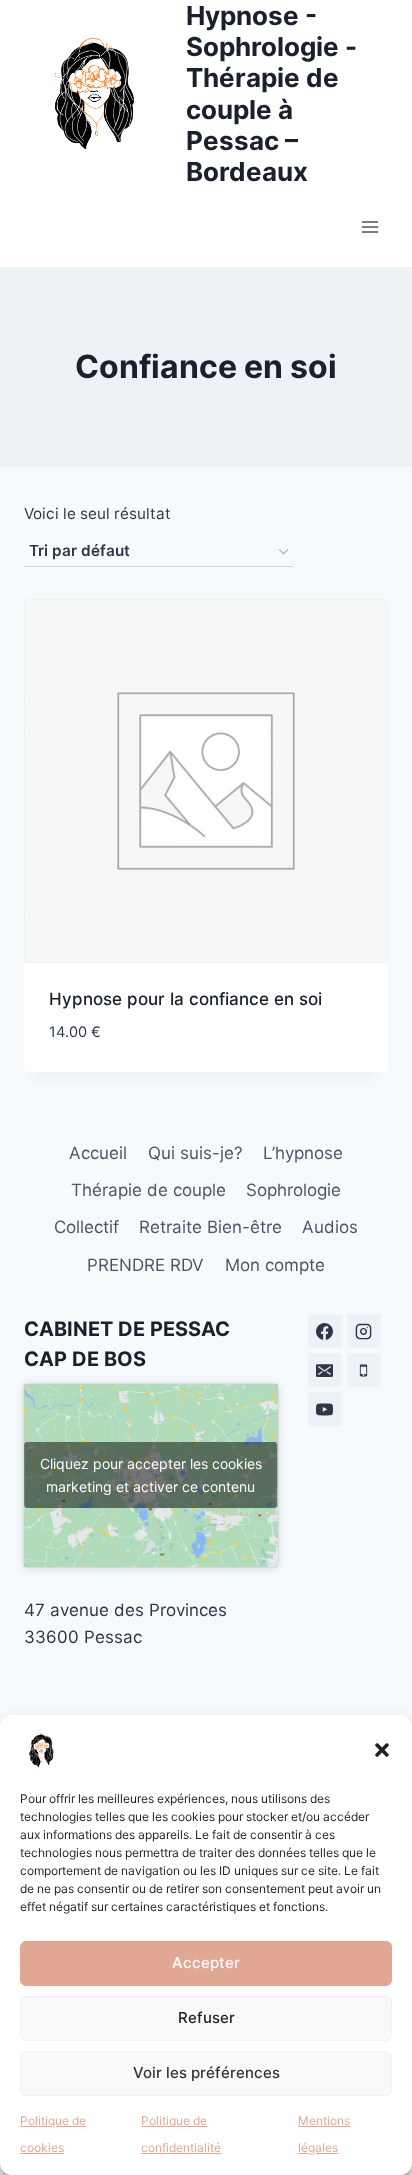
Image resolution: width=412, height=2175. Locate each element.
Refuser (206, 2017)
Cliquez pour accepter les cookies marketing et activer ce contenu (151, 1475)
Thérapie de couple (148, 1190)
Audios (330, 1227)
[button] (382, 1750)
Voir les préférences (206, 2072)
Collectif (86, 1227)
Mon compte (275, 1265)
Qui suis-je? (195, 1153)
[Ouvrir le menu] (369, 227)
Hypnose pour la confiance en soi (185, 999)
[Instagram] (364, 1331)
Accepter (206, 1962)
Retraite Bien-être (210, 1227)
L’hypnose (303, 1153)
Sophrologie (293, 1190)
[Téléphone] (364, 1370)
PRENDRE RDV (145, 1265)
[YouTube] (325, 1409)
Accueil (98, 1153)
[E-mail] (325, 1370)
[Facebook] (325, 1331)
